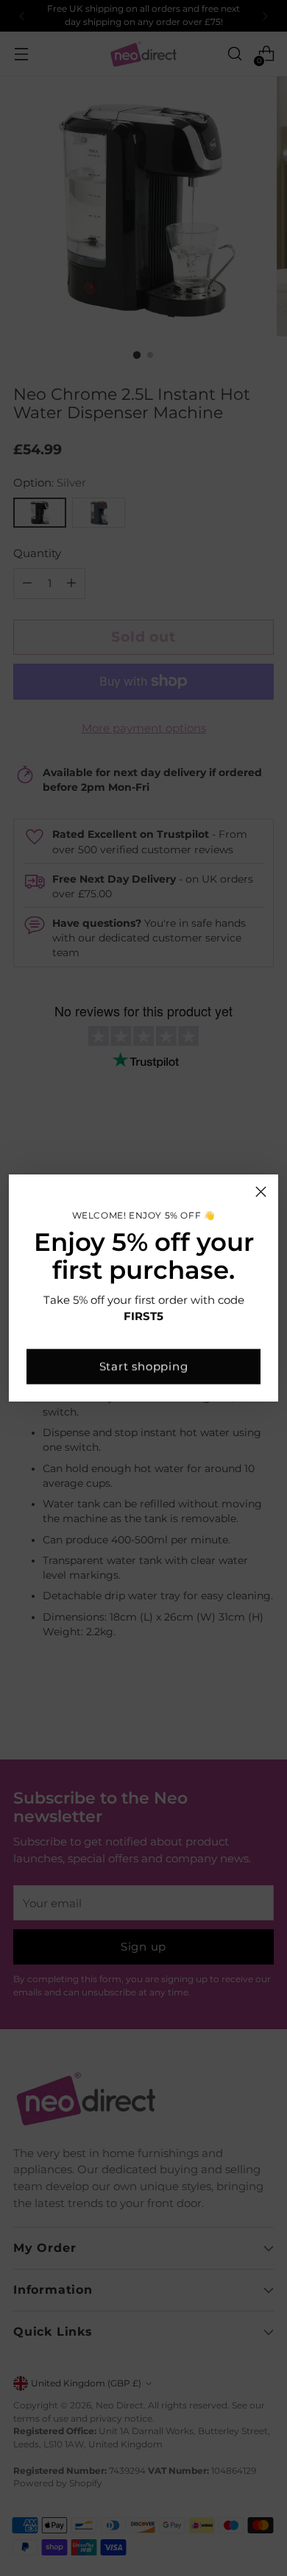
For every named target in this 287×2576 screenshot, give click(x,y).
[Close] (261, 1192)
